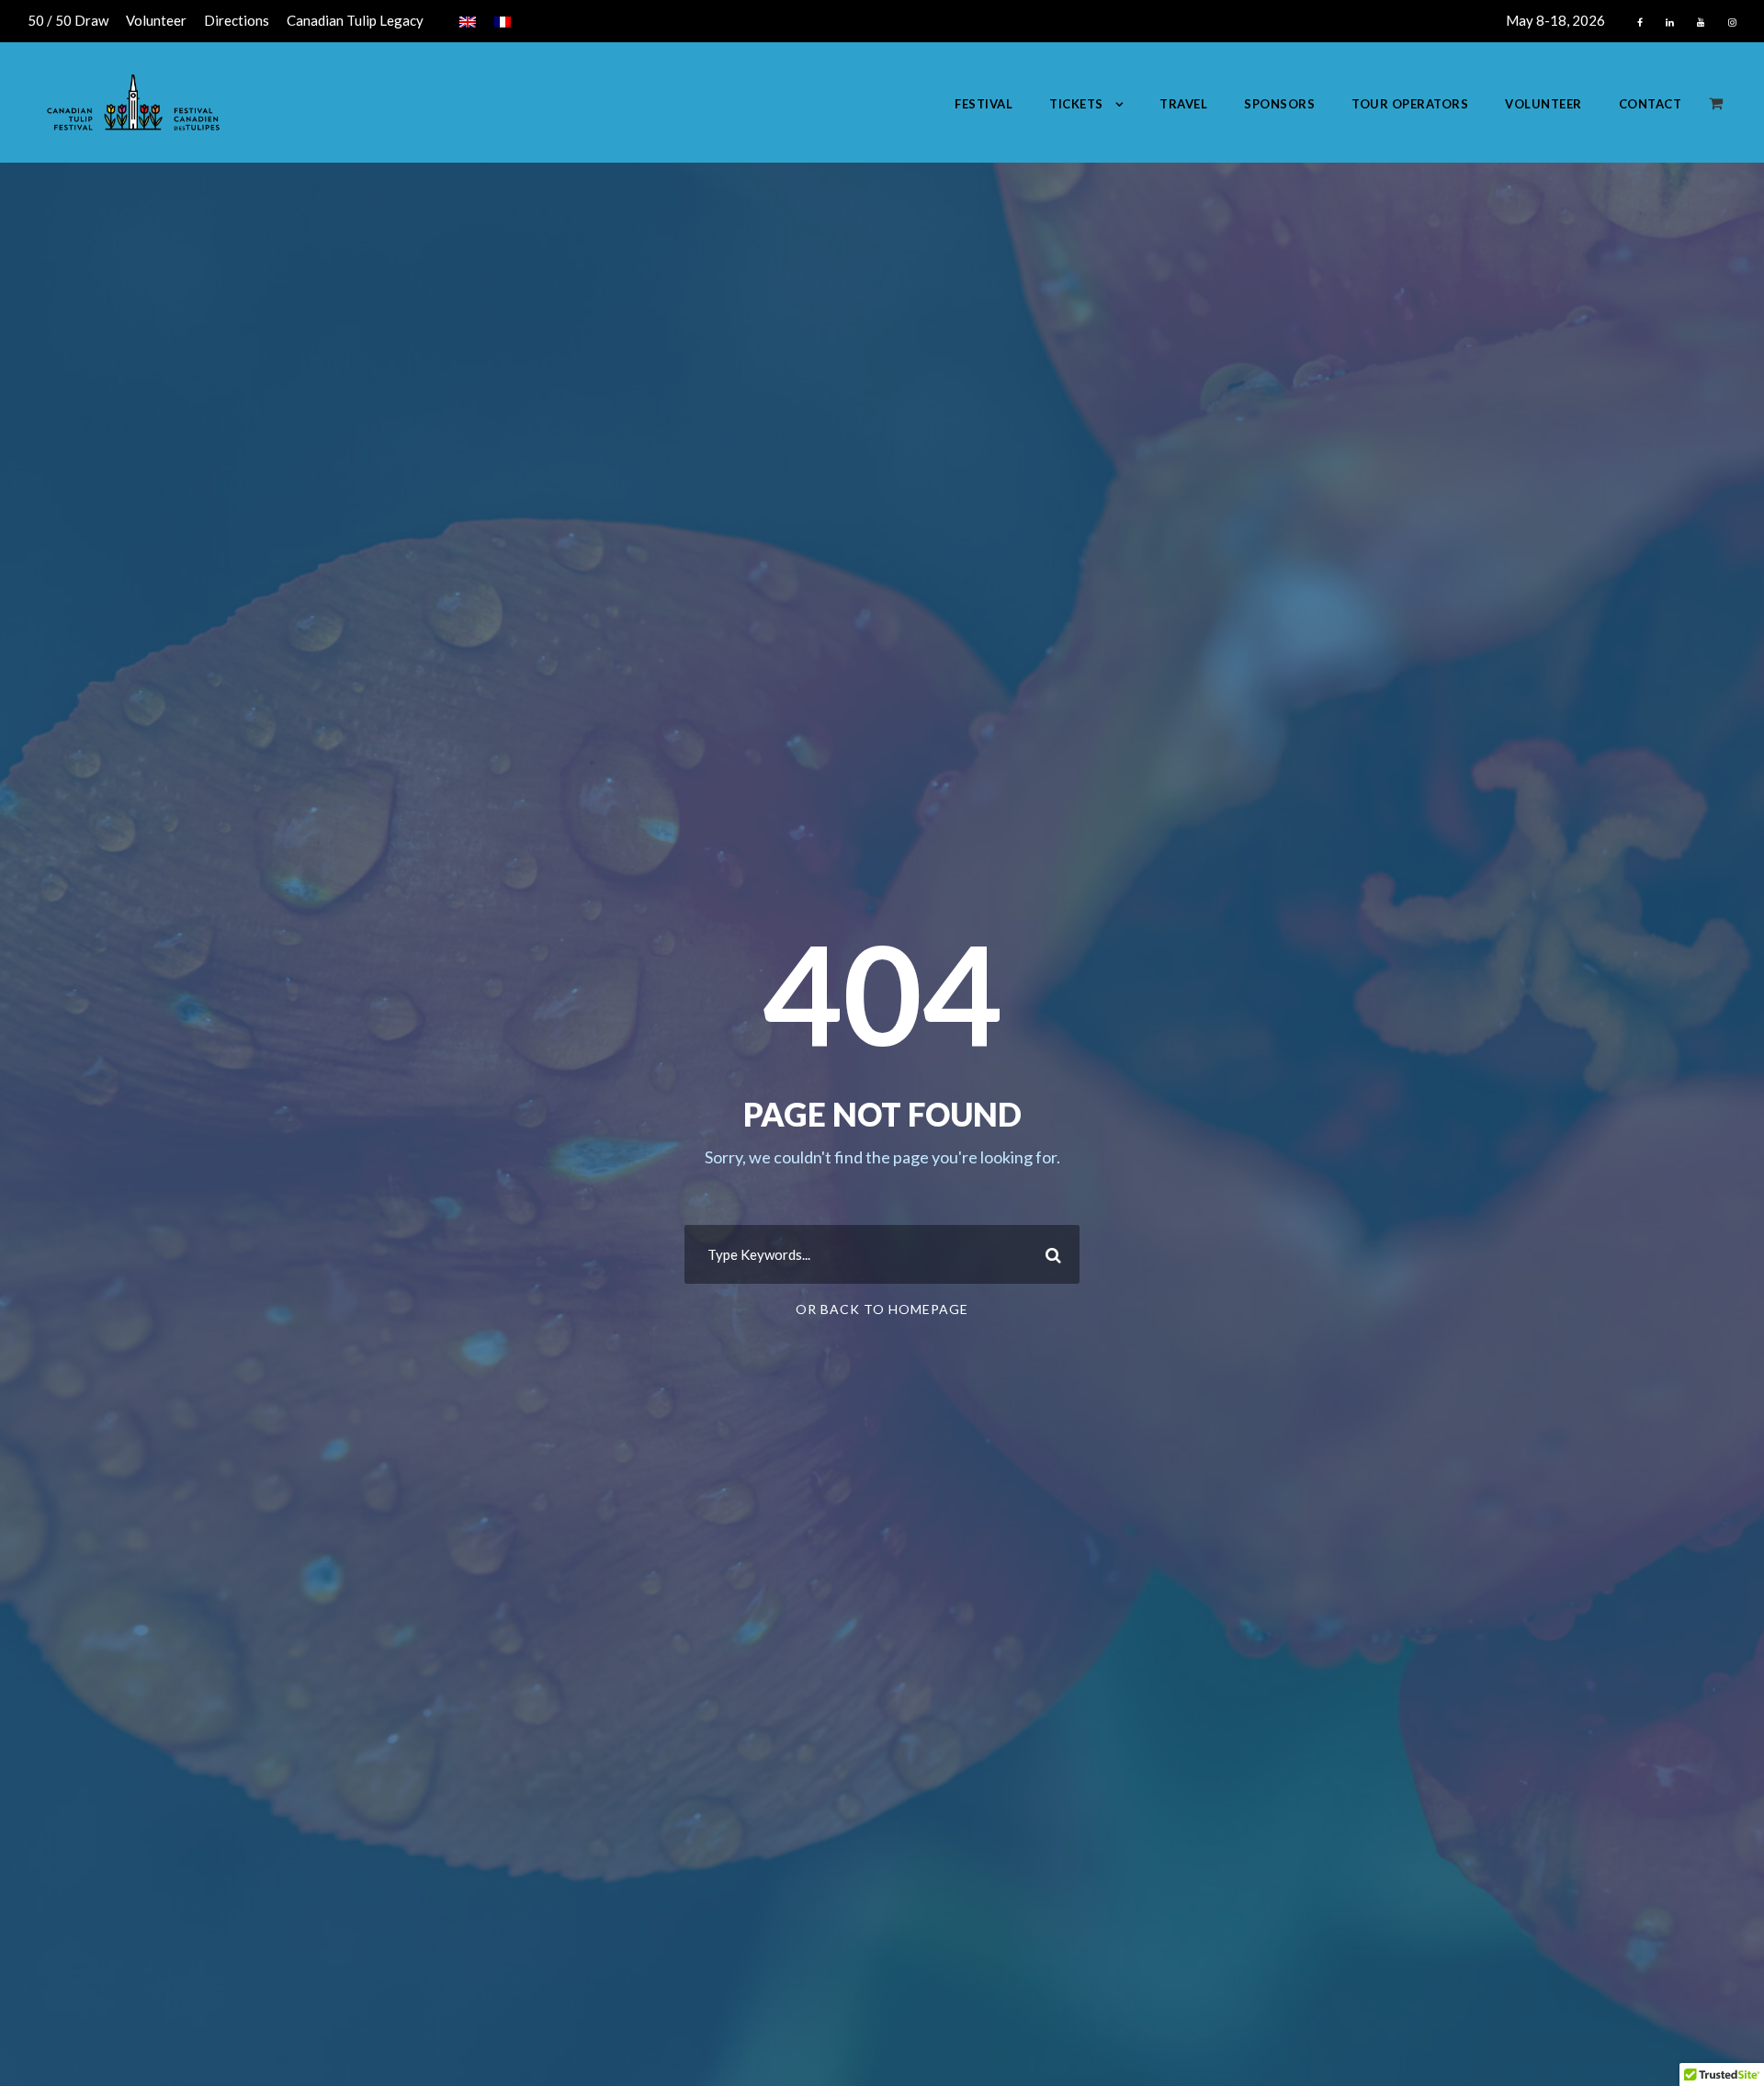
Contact (1651, 104)
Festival (984, 104)
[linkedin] (1670, 22)
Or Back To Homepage (882, 1309)
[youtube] (1701, 22)
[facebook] (1640, 22)
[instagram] (1732, 22)
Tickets (1076, 104)
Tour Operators (1410, 104)
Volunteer (156, 20)
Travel (1183, 104)
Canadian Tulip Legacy (355, 20)
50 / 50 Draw (68, 20)
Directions (237, 20)
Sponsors (1279, 104)
